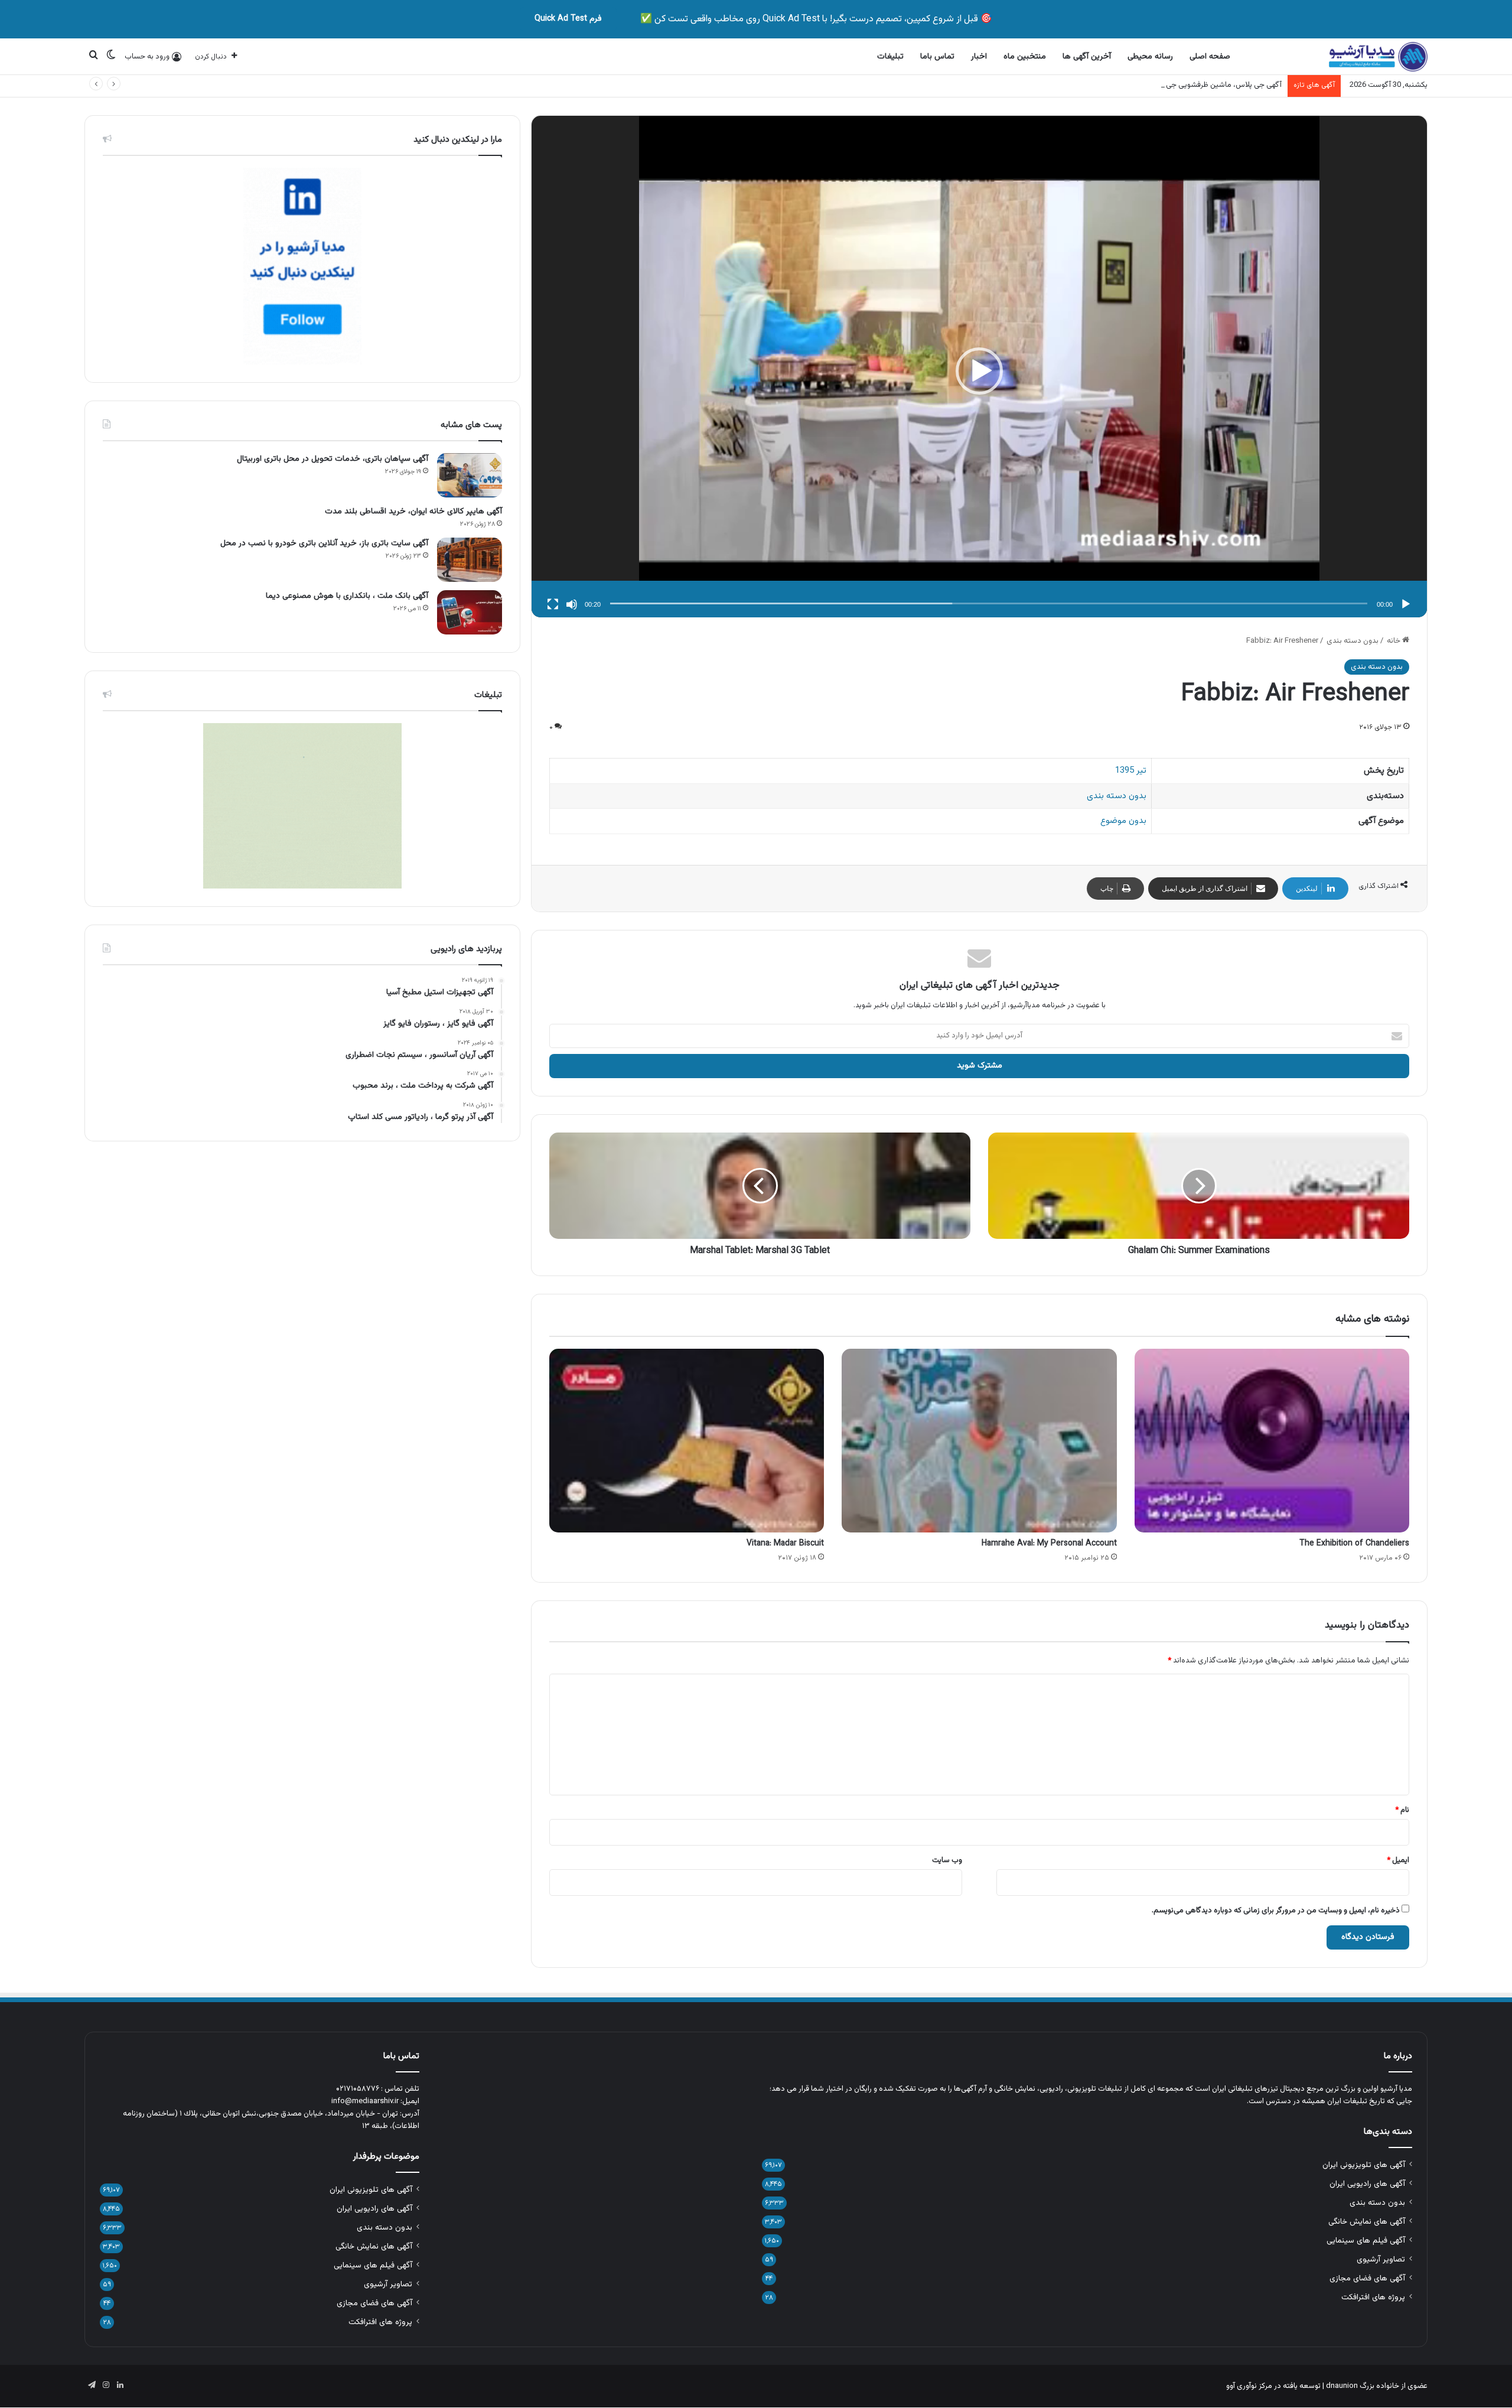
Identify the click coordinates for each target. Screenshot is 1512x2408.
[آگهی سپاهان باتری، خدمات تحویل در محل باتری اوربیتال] (470, 475)
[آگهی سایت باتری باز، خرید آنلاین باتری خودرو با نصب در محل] (470, 560)
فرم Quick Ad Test (568, 19)
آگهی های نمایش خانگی (1367, 2222)
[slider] (989, 603)
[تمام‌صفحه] (553, 604)
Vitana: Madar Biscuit (785, 1544)
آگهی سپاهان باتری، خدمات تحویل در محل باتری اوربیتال (333, 459)
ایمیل (1398, 1860)
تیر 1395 (1131, 771)
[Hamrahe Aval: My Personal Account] (979, 1440)
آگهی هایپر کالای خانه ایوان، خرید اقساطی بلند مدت (413, 512)
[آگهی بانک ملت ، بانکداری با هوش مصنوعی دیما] (470, 612)
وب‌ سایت (947, 1860)
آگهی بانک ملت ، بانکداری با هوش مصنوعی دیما (347, 596)
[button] (979, 371)
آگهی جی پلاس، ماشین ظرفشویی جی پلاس (1215, 85)
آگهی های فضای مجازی (1367, 2278)
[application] (979, 371)
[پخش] (1406, 604)
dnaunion (1342, 2386)
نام (1402, 1810)
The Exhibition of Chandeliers (1354, 1544)
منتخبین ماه (1025, 57)
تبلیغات (890, 57)
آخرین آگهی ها (1087, 57)
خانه (1394, 641)
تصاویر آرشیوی (1381, 2259)
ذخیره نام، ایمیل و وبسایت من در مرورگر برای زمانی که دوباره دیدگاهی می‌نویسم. (1276, 1911)
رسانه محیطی (1150, 57)
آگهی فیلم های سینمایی (1366, 2241)
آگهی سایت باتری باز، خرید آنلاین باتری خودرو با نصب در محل (324, 544)
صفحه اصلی (1210, 57)
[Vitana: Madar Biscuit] (687, 1440)
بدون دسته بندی (1353, 641)
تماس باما (937, 57)
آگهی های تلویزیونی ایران (1364, 2165)
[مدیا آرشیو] (1378, 57)
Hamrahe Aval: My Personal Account (1049, 1544)
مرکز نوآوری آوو (1249, 2386)
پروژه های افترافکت (1373, 2297)
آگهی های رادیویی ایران (1367, 2184)
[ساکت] (572, 604)
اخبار (979, 57)
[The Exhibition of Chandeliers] (1272, 1440)
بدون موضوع (1123, 821)
